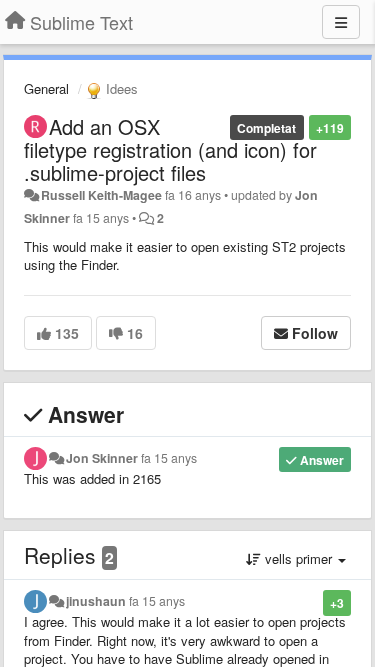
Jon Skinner (102, 458)
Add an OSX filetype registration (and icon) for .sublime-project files (170, 149)
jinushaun (96, 601)
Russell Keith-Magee (101, 195)
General (46, 88)
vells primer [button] (298, 558)
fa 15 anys (169, 458)
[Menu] (341, 22)
